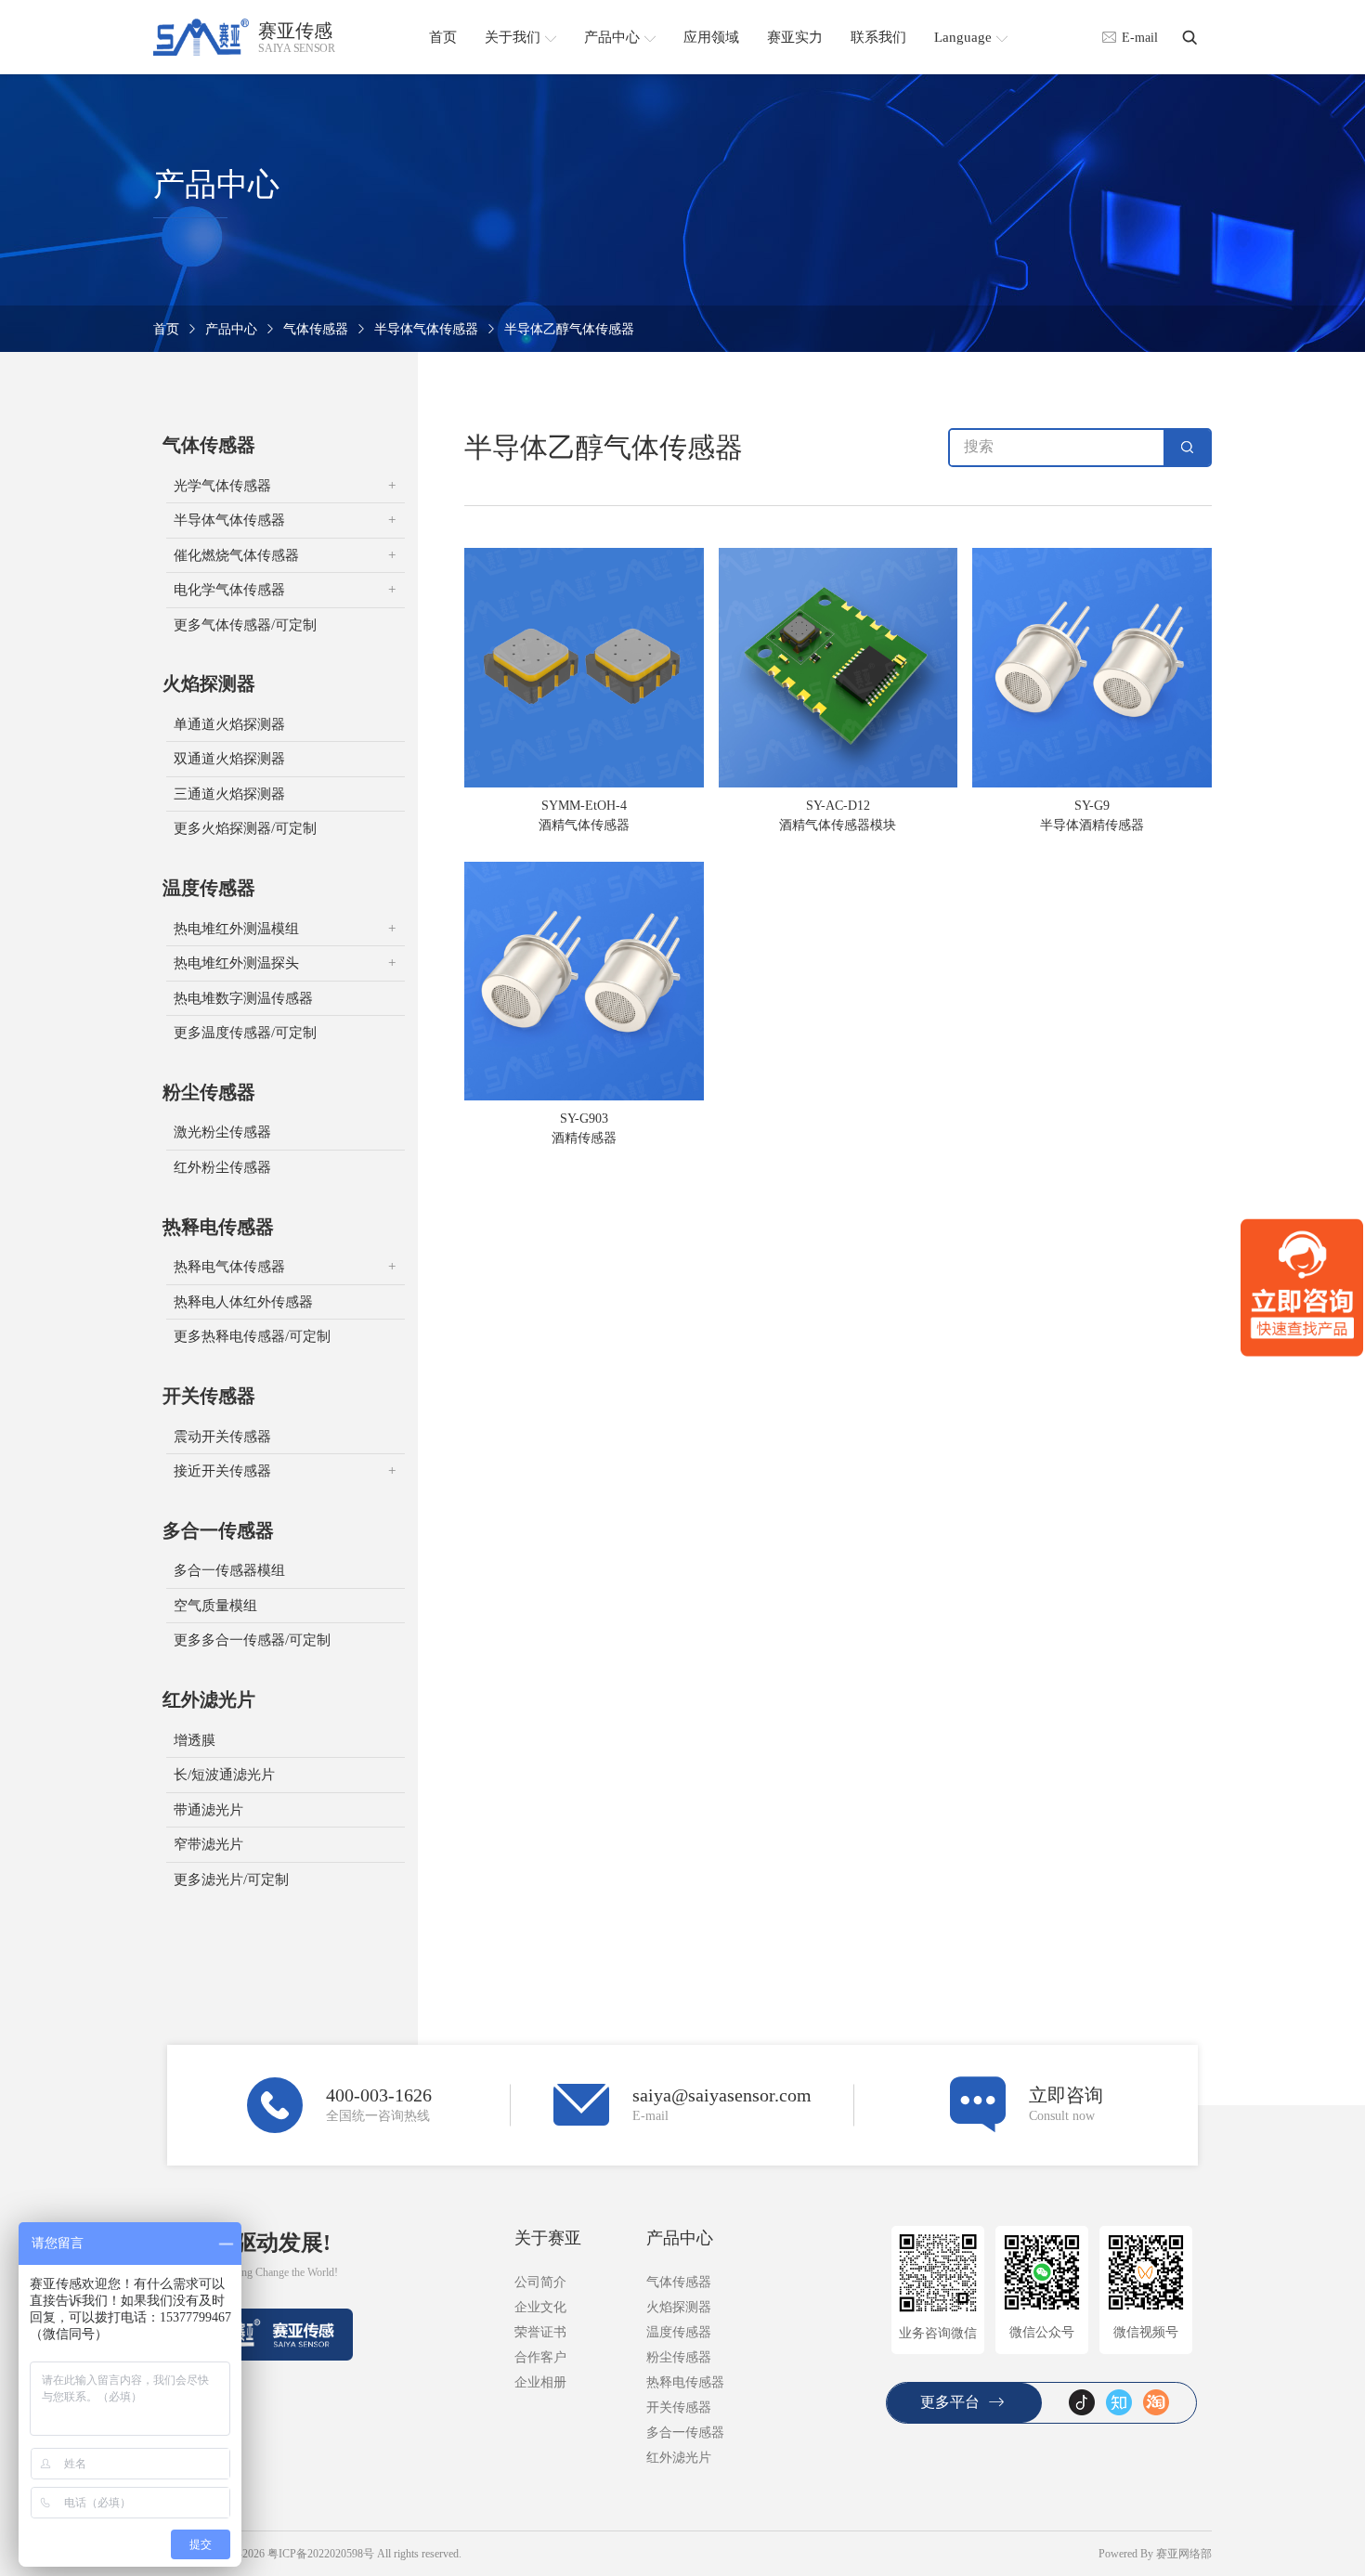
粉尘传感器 (209, 1092)
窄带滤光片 (208, 1844)
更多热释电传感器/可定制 (252, 1336)
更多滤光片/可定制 (231, 1880)
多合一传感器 (218, 1530)
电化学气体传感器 (229, 590)
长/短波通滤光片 (224, 1775)
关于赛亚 (548, 2238)
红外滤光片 (209, 1699)
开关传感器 (209, 1396)
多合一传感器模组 (229, 1570)
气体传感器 (316, 329)
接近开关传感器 (222, 1471)
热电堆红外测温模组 (236, 929)
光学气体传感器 (222, 486)
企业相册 (540, 2382)
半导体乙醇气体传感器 (569, 329)
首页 (166, 329)
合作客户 (540, 2357)
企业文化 (540, 2307)
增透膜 (195, 1740)
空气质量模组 (215, 1606)
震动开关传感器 (222, 1437)
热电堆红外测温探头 (236, 963)
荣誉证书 (540, 2332)
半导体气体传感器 (426, 329)
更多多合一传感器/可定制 (252, 1640)
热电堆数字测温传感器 (243, 998)
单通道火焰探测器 (229, 724)
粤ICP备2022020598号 (321, 2554)
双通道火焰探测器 (229, 759)
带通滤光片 (208, 1810)
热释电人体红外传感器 (243, 1302)
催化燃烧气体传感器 (236, 555)
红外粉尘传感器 (222, 1167)
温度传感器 (209, 888)
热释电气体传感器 (229, 1267)
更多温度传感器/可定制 (245, 1033)
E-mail (1140, 38)
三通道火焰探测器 (229, 794)
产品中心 (231, 329)
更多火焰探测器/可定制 (245, 828)
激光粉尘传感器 (222, 1132)
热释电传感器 (218, 1227)
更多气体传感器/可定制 (245, 625)
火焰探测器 (209, 683)
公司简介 (540, 2282)
